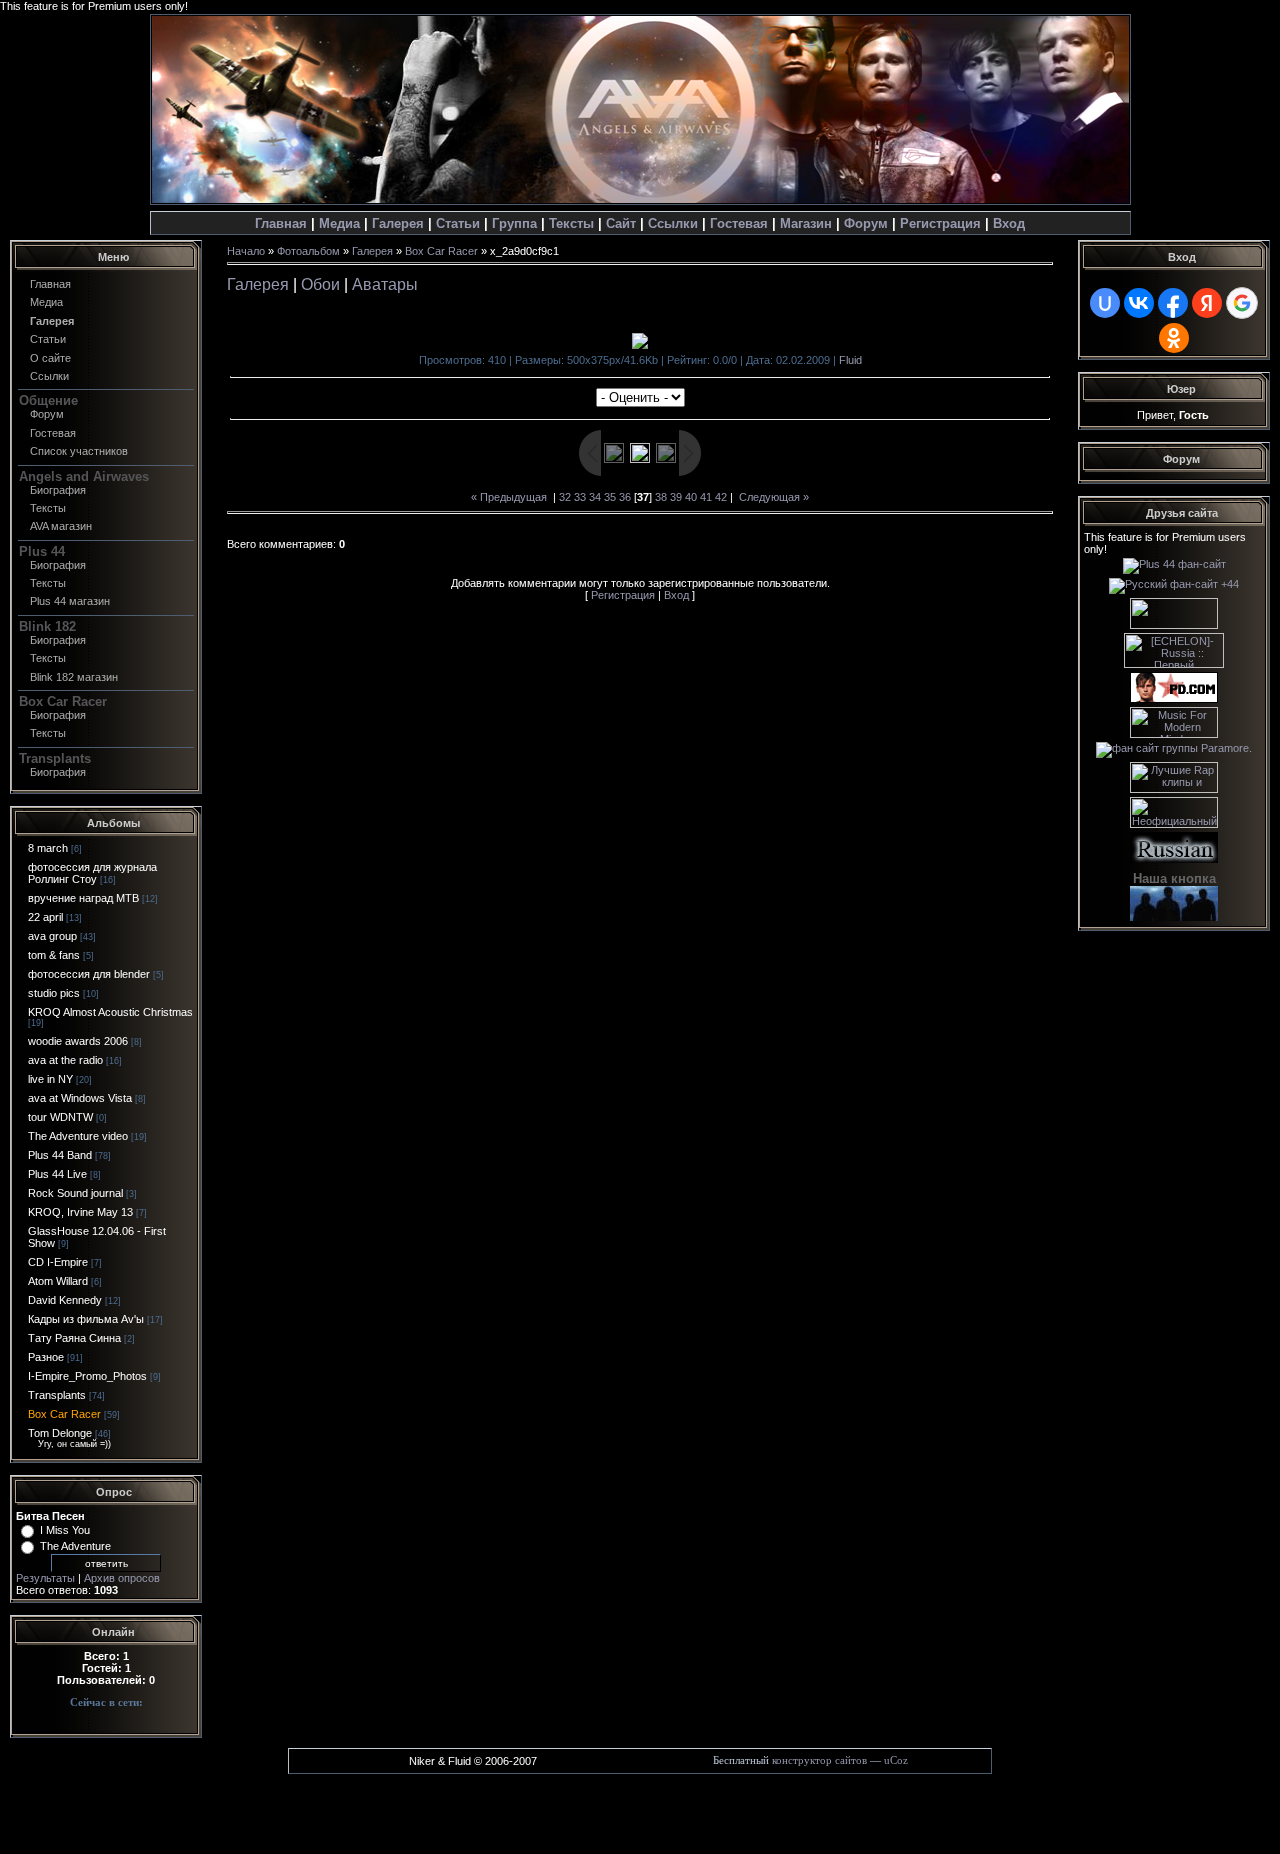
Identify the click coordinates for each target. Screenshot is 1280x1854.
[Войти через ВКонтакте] (1139, 303)
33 (580, 497)
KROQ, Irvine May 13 (80, 1212)
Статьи (458, 223)
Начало (246, 251)
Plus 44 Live (57, 1174)
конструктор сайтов (819, 1760)
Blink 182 (74, 677)
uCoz (896, 1760)
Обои (320, 284)
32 (565, 497)
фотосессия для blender (89, 974)
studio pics (54, 993)
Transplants (57, 1395)
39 (676, 497)
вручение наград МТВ (83, 898)
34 (595, 497)
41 (706, 497)
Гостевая (53, 433)
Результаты (45, 1578)
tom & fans (54, 955)
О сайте (50, 358)
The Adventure (75, 1546)
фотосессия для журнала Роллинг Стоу (92, 873)
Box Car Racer (64, 1414)
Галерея (398, 223)
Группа (514, 223)
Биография (58, 490)
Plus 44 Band (60, 1155)
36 (625, 497)
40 (691, 497)
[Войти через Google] (1242, 303)
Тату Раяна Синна (74, 1338)
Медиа (339, 223)
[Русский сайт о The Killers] (1174, 625)
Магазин (806, 223)
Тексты (571, 223)
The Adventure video (78, 1136)
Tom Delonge (60, 1433)
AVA (61, 526)
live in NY (50, 1079)
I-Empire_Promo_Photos (87, 1376)
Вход (1009, 223)
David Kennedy (65, 1300)
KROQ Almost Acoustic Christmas (110, 1012)
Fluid (850, 360)
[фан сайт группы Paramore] (1174, 748)
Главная (281, 223)
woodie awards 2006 (78, 1041)
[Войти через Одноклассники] (1174, 338)
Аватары (385, 284)
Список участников (79, 451)
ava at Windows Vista (80, 1098)
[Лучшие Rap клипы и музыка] (1174, 789)
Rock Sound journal (75, 1193)
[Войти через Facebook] (1173, 303)
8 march (48, 848)
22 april (45, 917)
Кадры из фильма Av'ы (86, 1319)
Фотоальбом (308, 251)
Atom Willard (58, 1281)
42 (721, 497)
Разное (46, 1357)
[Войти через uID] (1105, 303)
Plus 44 (70, 601)
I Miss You (65, 1530)
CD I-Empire (58, 1262)
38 (661, 497)
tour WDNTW (60, 1117)
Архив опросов (122, 1578)
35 (610, 497)
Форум (866, 223)
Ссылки (673, 223)
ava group (52, 936)
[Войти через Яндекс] (1207, 303)
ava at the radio (65, 1060)
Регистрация (940, 223)
